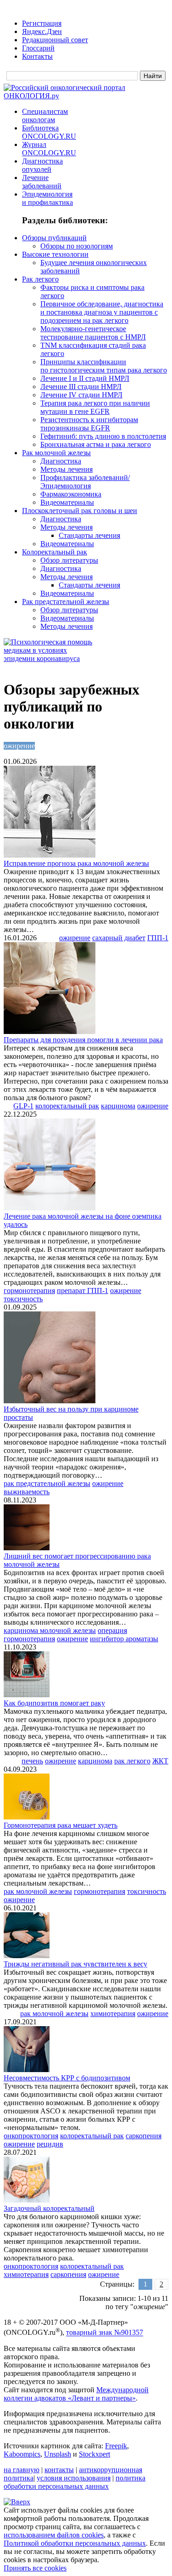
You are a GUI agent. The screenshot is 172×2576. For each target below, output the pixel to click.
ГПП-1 (158, 938)
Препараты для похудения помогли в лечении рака (83, 1040)
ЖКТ (160, 1761)
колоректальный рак (67, 1106)
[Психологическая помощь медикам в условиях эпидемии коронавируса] (50, 658)
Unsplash (58, 2454)
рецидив (50, 2144)
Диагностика (61, 461)
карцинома (118, 1106)
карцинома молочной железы (50, 1630)
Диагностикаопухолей (42, 165)
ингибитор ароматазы (124, 1639)
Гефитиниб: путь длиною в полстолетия (103, 436)
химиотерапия (113, 2014)
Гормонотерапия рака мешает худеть (61, 1825)
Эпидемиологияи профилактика (47, 198)
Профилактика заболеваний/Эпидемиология (85, 482)
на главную (22, 2470)
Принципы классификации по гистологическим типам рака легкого (104, 366)
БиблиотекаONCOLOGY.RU (49, 132)
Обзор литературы (69, 560)
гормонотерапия (29, 1291)
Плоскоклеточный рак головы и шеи (80, 511)
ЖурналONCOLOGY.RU (49, 149)
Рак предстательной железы (66, 602)
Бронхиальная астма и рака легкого (96, 444)
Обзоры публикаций (54, 238)
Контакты (37, 56)
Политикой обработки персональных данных (75, 2543)
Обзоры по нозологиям (77, 246)
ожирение (75, 938)
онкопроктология (31, 2136)
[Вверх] (17, 2502)
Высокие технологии (55, 254)
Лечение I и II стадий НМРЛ (85, 378)
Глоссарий (38, 48)
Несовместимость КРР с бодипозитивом (67, 2078)
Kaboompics (22, 2454)
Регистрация (42, 23)
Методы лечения (67, 469)
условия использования (74, 2478)
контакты (59, 2470)
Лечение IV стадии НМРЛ (81, 395)
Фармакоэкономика (71, 494)
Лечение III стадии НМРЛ (81, 387)
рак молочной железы (38, 1891)
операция (112, 1630)
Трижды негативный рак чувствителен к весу (75, 1964)
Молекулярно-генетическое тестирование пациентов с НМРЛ (93, 333)
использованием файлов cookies (54, 2535)
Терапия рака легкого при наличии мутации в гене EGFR (95, 407)
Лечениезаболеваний (42, 182)
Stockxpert (94, 2454)
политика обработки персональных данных (75, 2482)
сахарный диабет (119, 938)
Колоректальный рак (55, 552)
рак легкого (132, 1761)
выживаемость (27, 1492)
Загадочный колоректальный (49, 2208)
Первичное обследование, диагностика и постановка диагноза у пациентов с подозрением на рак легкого (102, 312)
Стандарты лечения (89, 535)
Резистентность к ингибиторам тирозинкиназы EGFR (89, 424)
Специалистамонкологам (45, 116)
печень (32, 1761)
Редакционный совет (55, 40)
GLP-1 (23, 1106)
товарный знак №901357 (105, 2333)
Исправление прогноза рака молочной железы (76, 863)
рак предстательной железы (47, 1483)
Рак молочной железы (56, 453)
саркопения (144, 2136)
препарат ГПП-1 (83, 1291)
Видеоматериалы (67, 502)
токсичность (23, 1299)
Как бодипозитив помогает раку (54, 1703)
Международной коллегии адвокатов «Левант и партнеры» (76, 2394)
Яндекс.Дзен (42, 31)
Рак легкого (40, 279)
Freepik (116, 2446)
